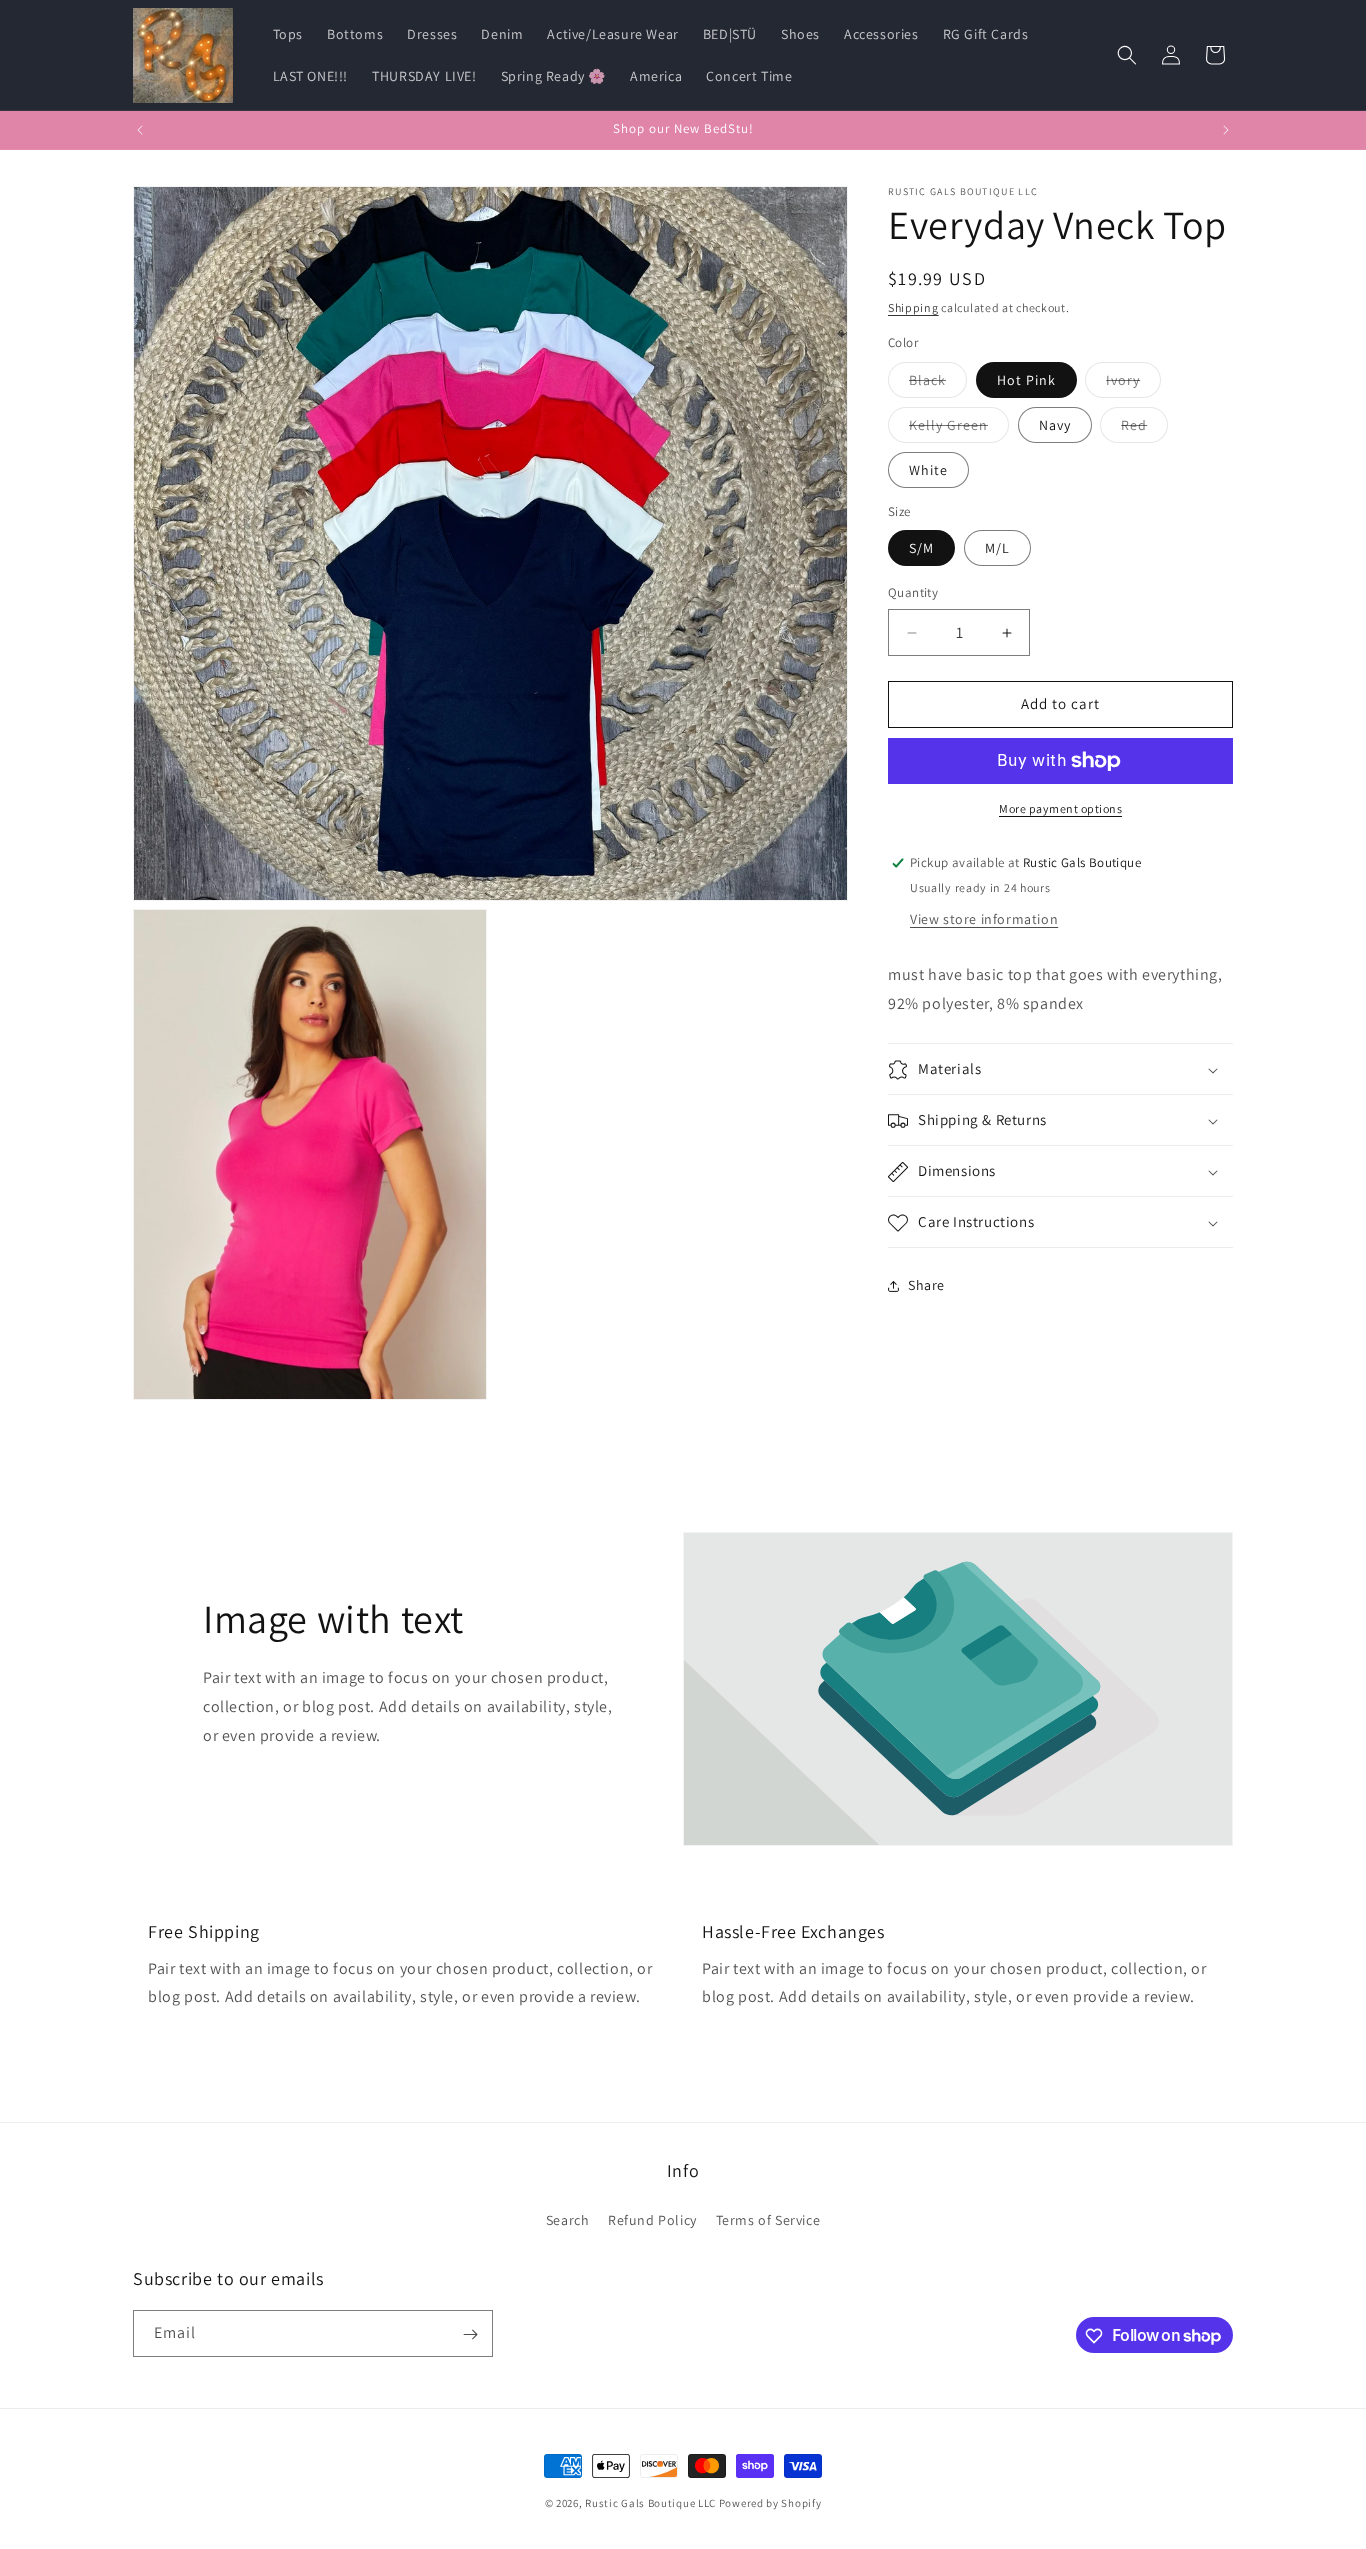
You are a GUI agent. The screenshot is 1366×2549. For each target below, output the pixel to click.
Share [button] (926, 1285)
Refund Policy (652, 2219)
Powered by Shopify (770, 2503)
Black (938, 384)
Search (568, 2219)
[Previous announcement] (140, 130)
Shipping (913, 307)
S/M (921, 549)
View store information (984, 919)
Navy (1055, 425)
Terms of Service (768, 2219)
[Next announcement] (1226, 130)
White (928, 470)
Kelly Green (959, 429)
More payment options (1060, 808)
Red (1144, 429)
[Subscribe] (470, 2334)
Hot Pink (1026, 380)
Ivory (1133, 384)
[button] (1127, 55)
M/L (997, 549)
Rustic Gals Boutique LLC (652, 2503)
